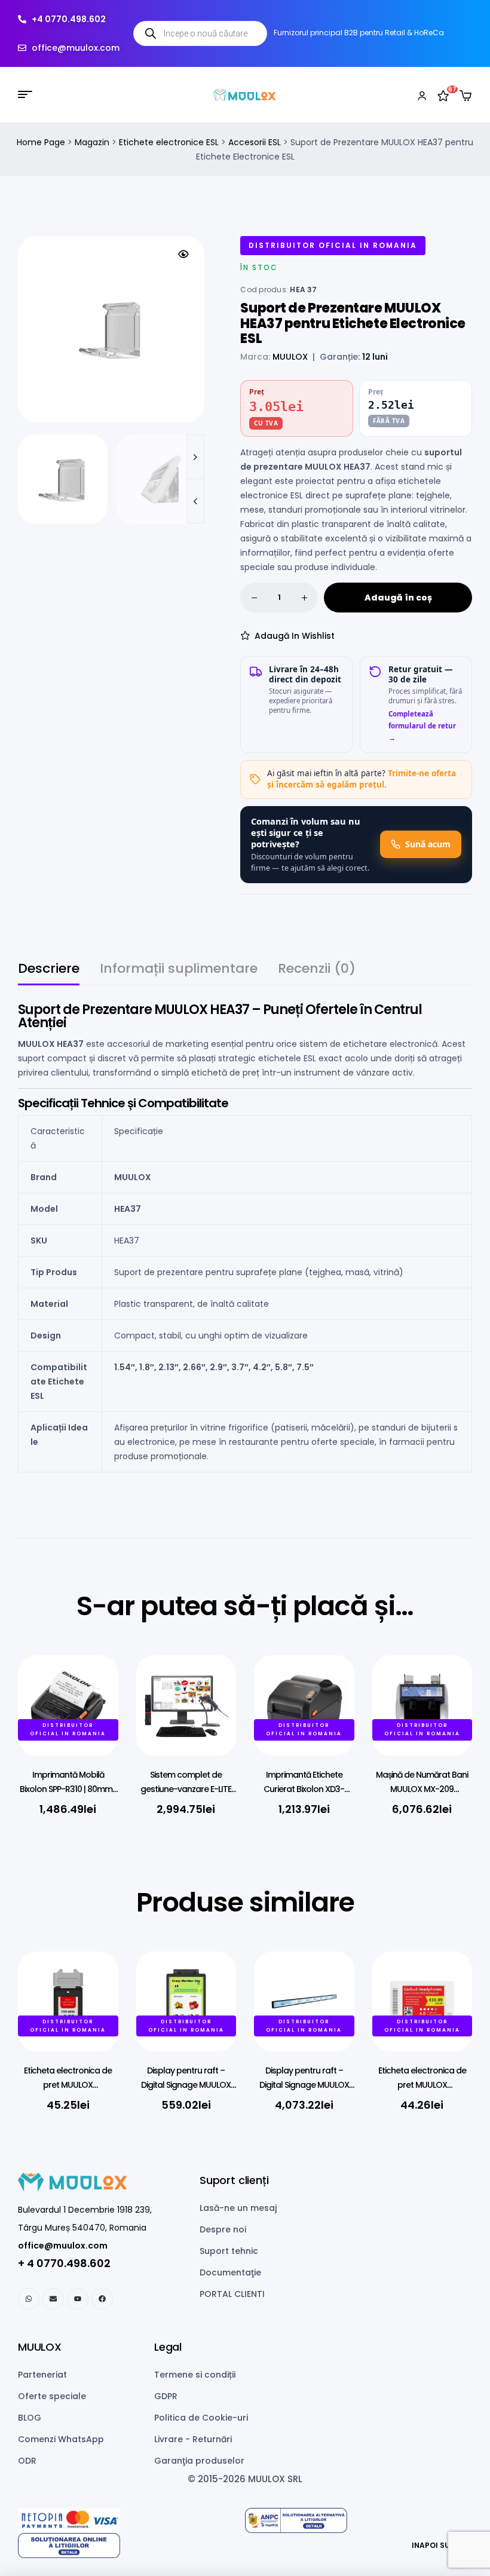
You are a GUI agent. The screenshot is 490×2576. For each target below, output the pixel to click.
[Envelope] (53, 2299)
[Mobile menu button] (25, 94)
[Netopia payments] (131, 2520)
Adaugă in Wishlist (295, 636)
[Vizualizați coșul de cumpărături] (465, 96)
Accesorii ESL (255, 142)
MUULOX (290, 357)
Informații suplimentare (179, 970)
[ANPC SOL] (131, 2546)
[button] (183, 254)
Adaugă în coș (398, 598)
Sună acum (428, 844)
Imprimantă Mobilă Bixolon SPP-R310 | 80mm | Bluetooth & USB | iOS (68, 1789)
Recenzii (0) (317, 970)
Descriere (49, 970)
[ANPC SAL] (359, 2520)
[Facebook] (102, 2299)
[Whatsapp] (29, 2299)
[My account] (422, 94)
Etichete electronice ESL (169, 142)
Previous (195, 501)
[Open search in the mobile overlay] (200, 33)
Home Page (41, 142)
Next (195, 457)
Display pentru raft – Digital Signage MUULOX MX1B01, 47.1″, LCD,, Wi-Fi (304, 2085)
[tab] (49, 974)
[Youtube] (78, 2299)
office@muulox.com (63, 2246)
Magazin (92, 142)
